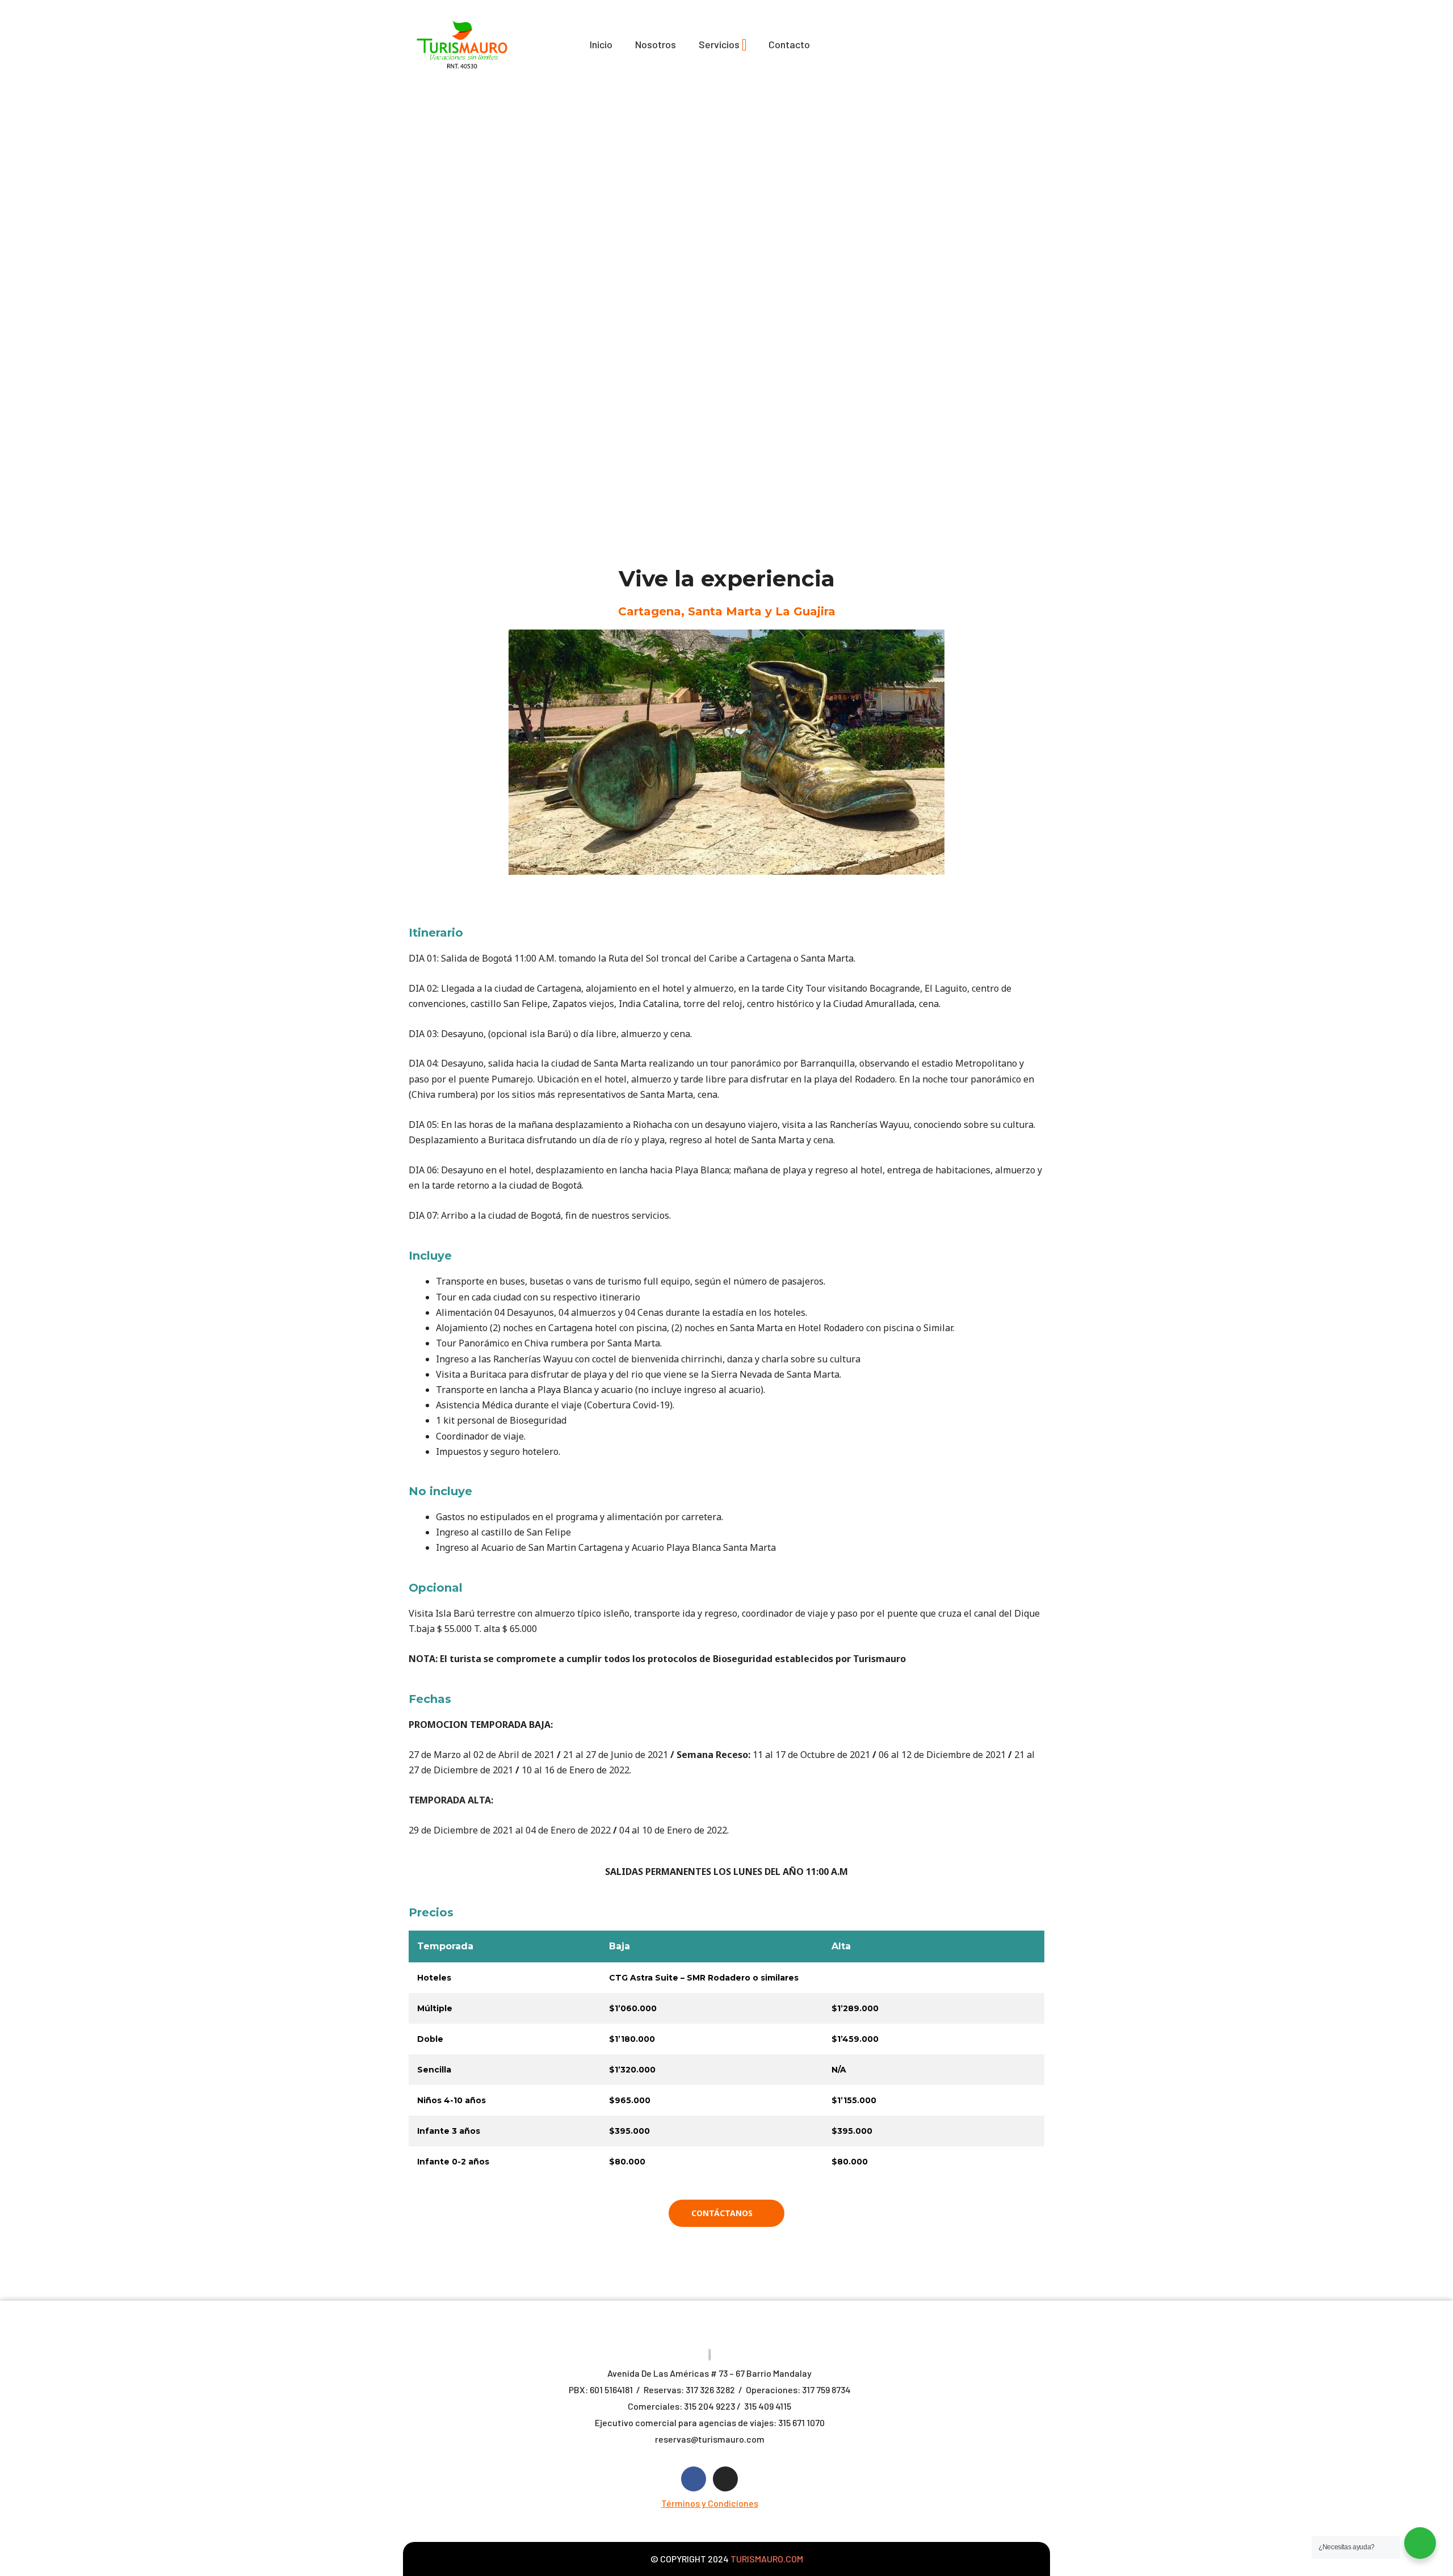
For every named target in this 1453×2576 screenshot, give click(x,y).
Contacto (789, 44)
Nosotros (656, 44)
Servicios (719, 44)
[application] (744, 45)
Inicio (601, 44)
